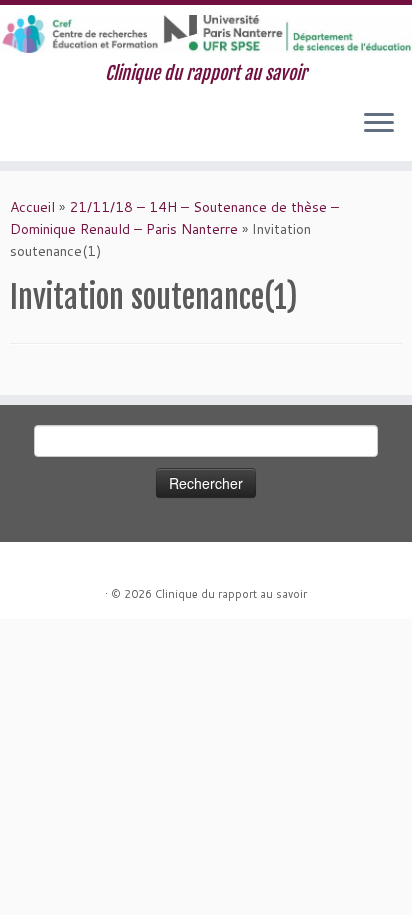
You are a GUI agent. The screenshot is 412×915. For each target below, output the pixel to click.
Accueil (32, 207)
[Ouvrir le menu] (379, 125)
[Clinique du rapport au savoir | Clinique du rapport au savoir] (206, 34)
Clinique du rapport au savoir (231, 594)
